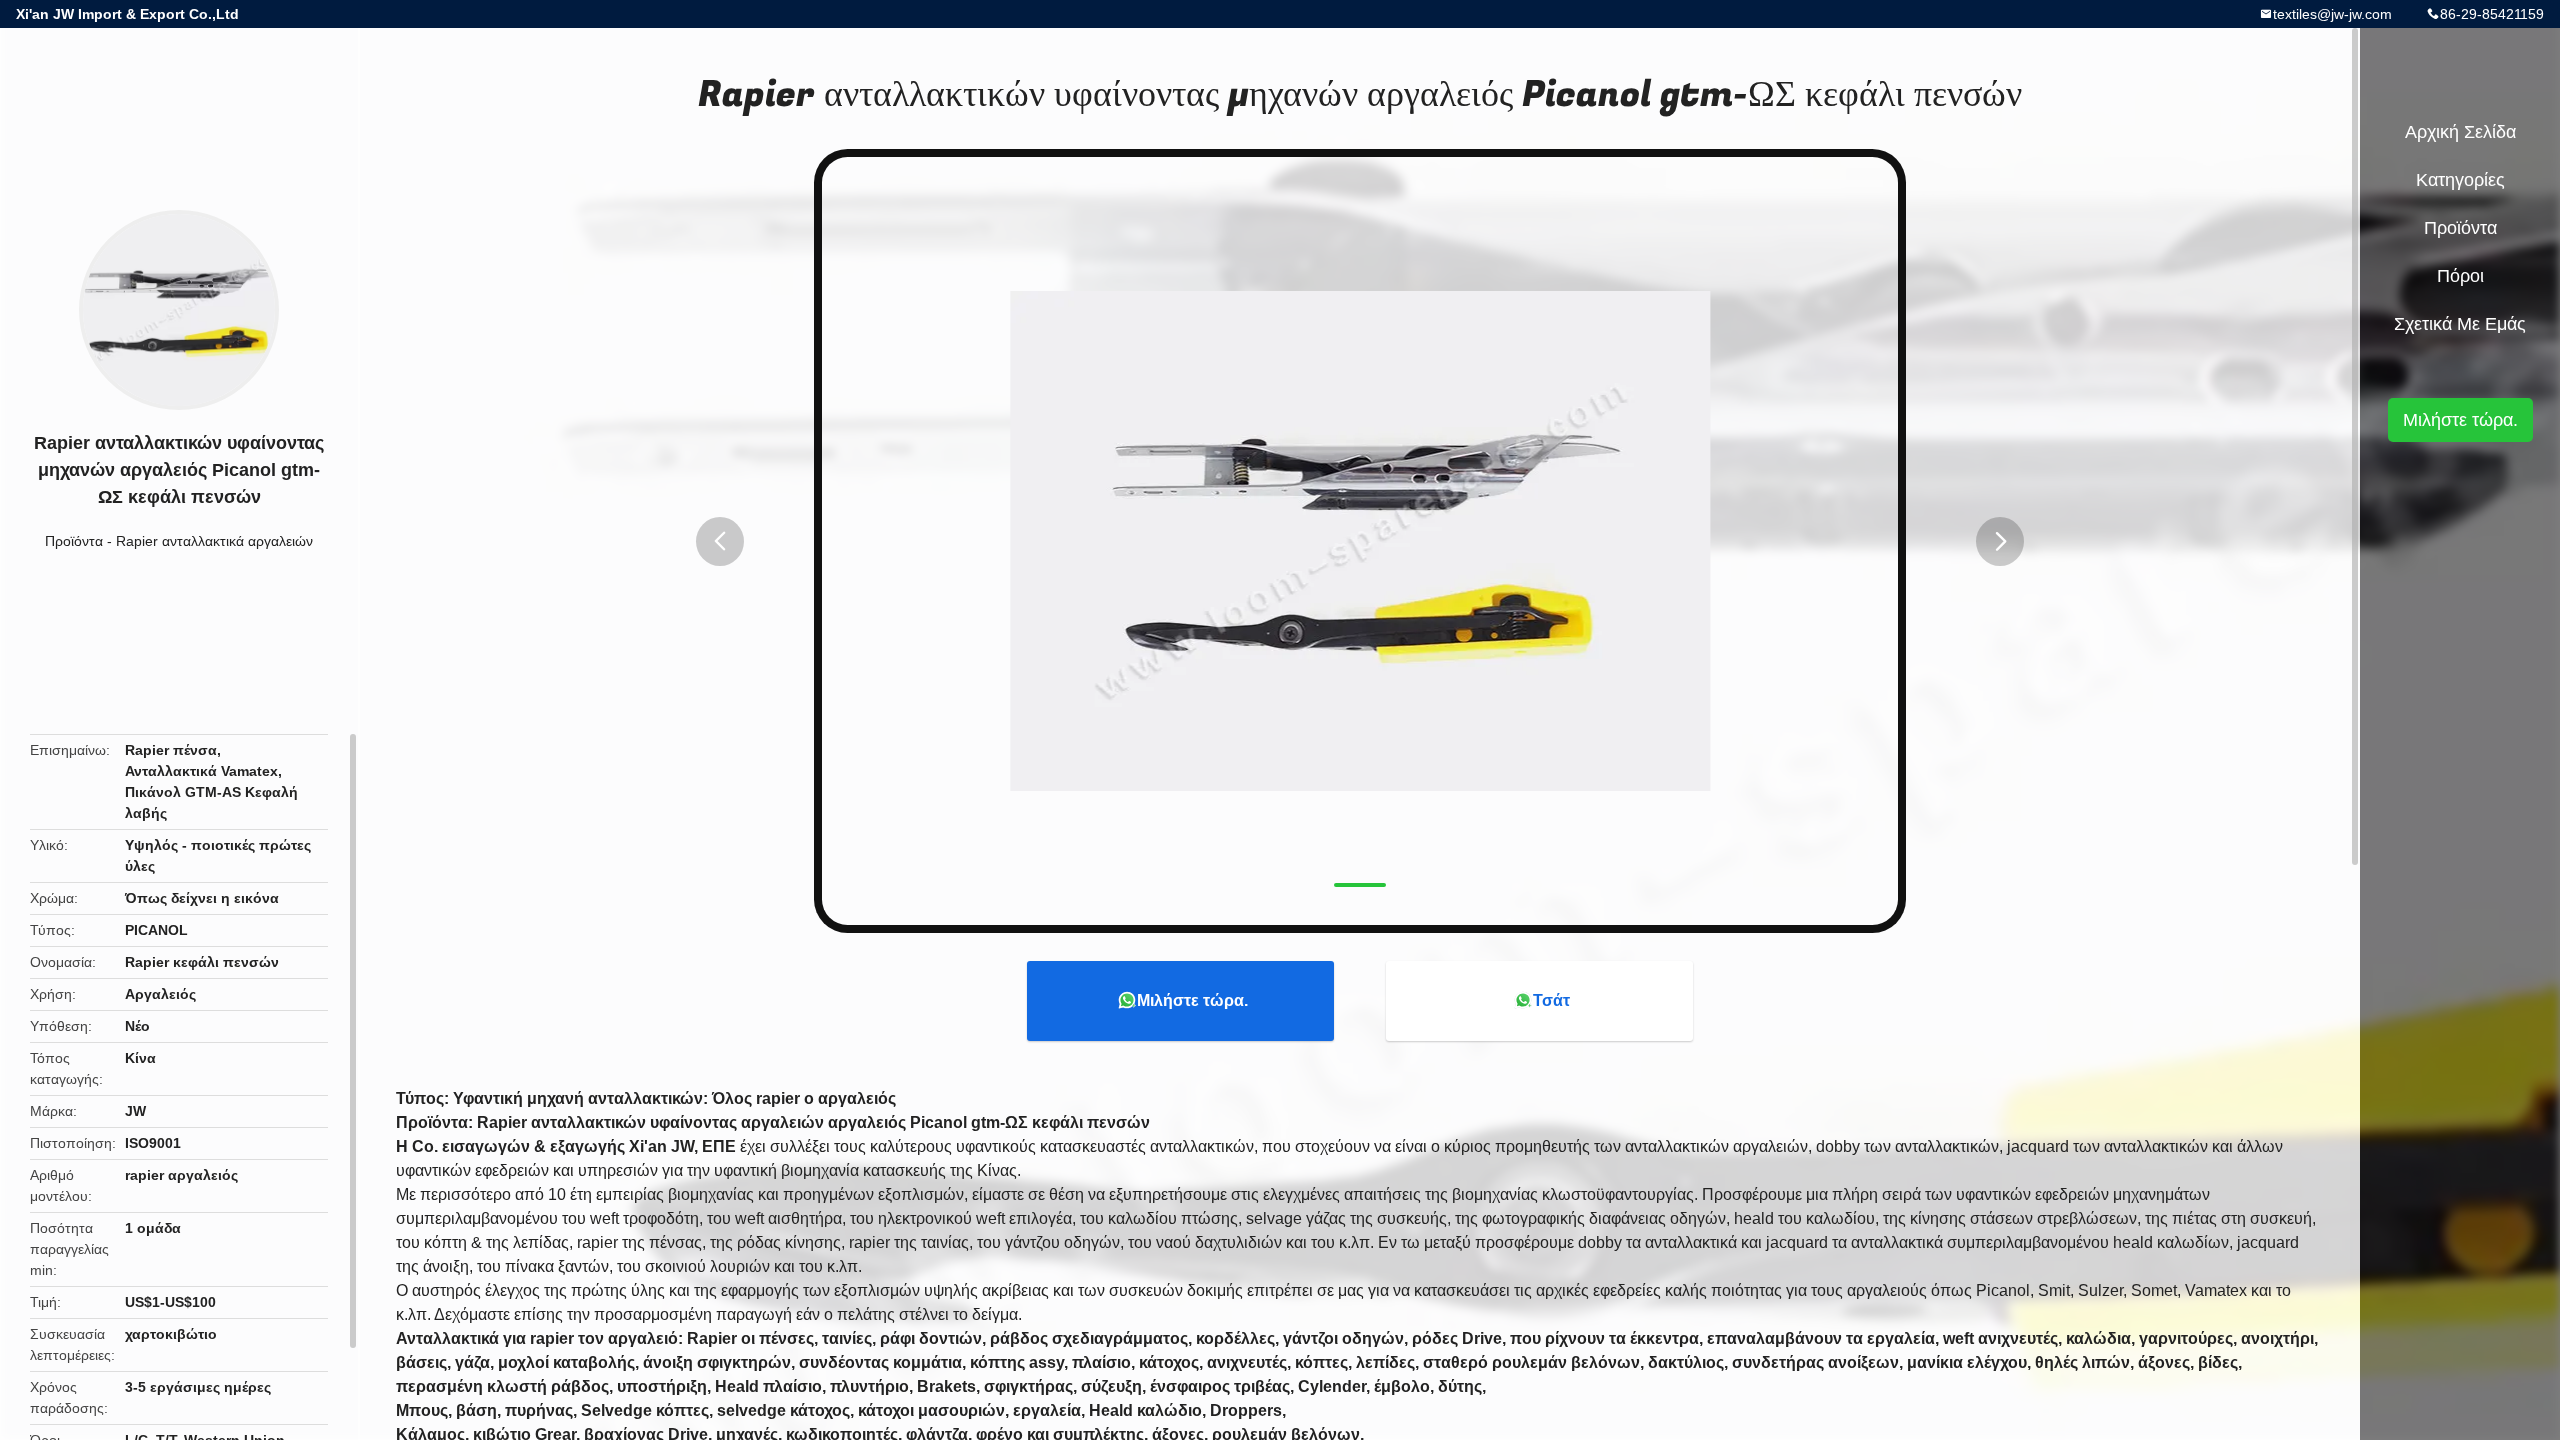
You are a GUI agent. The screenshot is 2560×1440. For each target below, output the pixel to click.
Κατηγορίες (2460, 180)
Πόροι (2460, 276)
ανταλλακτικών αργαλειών (1716, 1146)
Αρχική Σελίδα (2460, 132)
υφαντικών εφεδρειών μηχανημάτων (2083, 1194)
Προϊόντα (74, 541)
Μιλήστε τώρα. (1192, 1000)
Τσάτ (1551, 1000)
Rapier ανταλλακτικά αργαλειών (214, 541)
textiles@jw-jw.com (2332, 14)
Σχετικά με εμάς (2460, 324)
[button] (720, 541)
